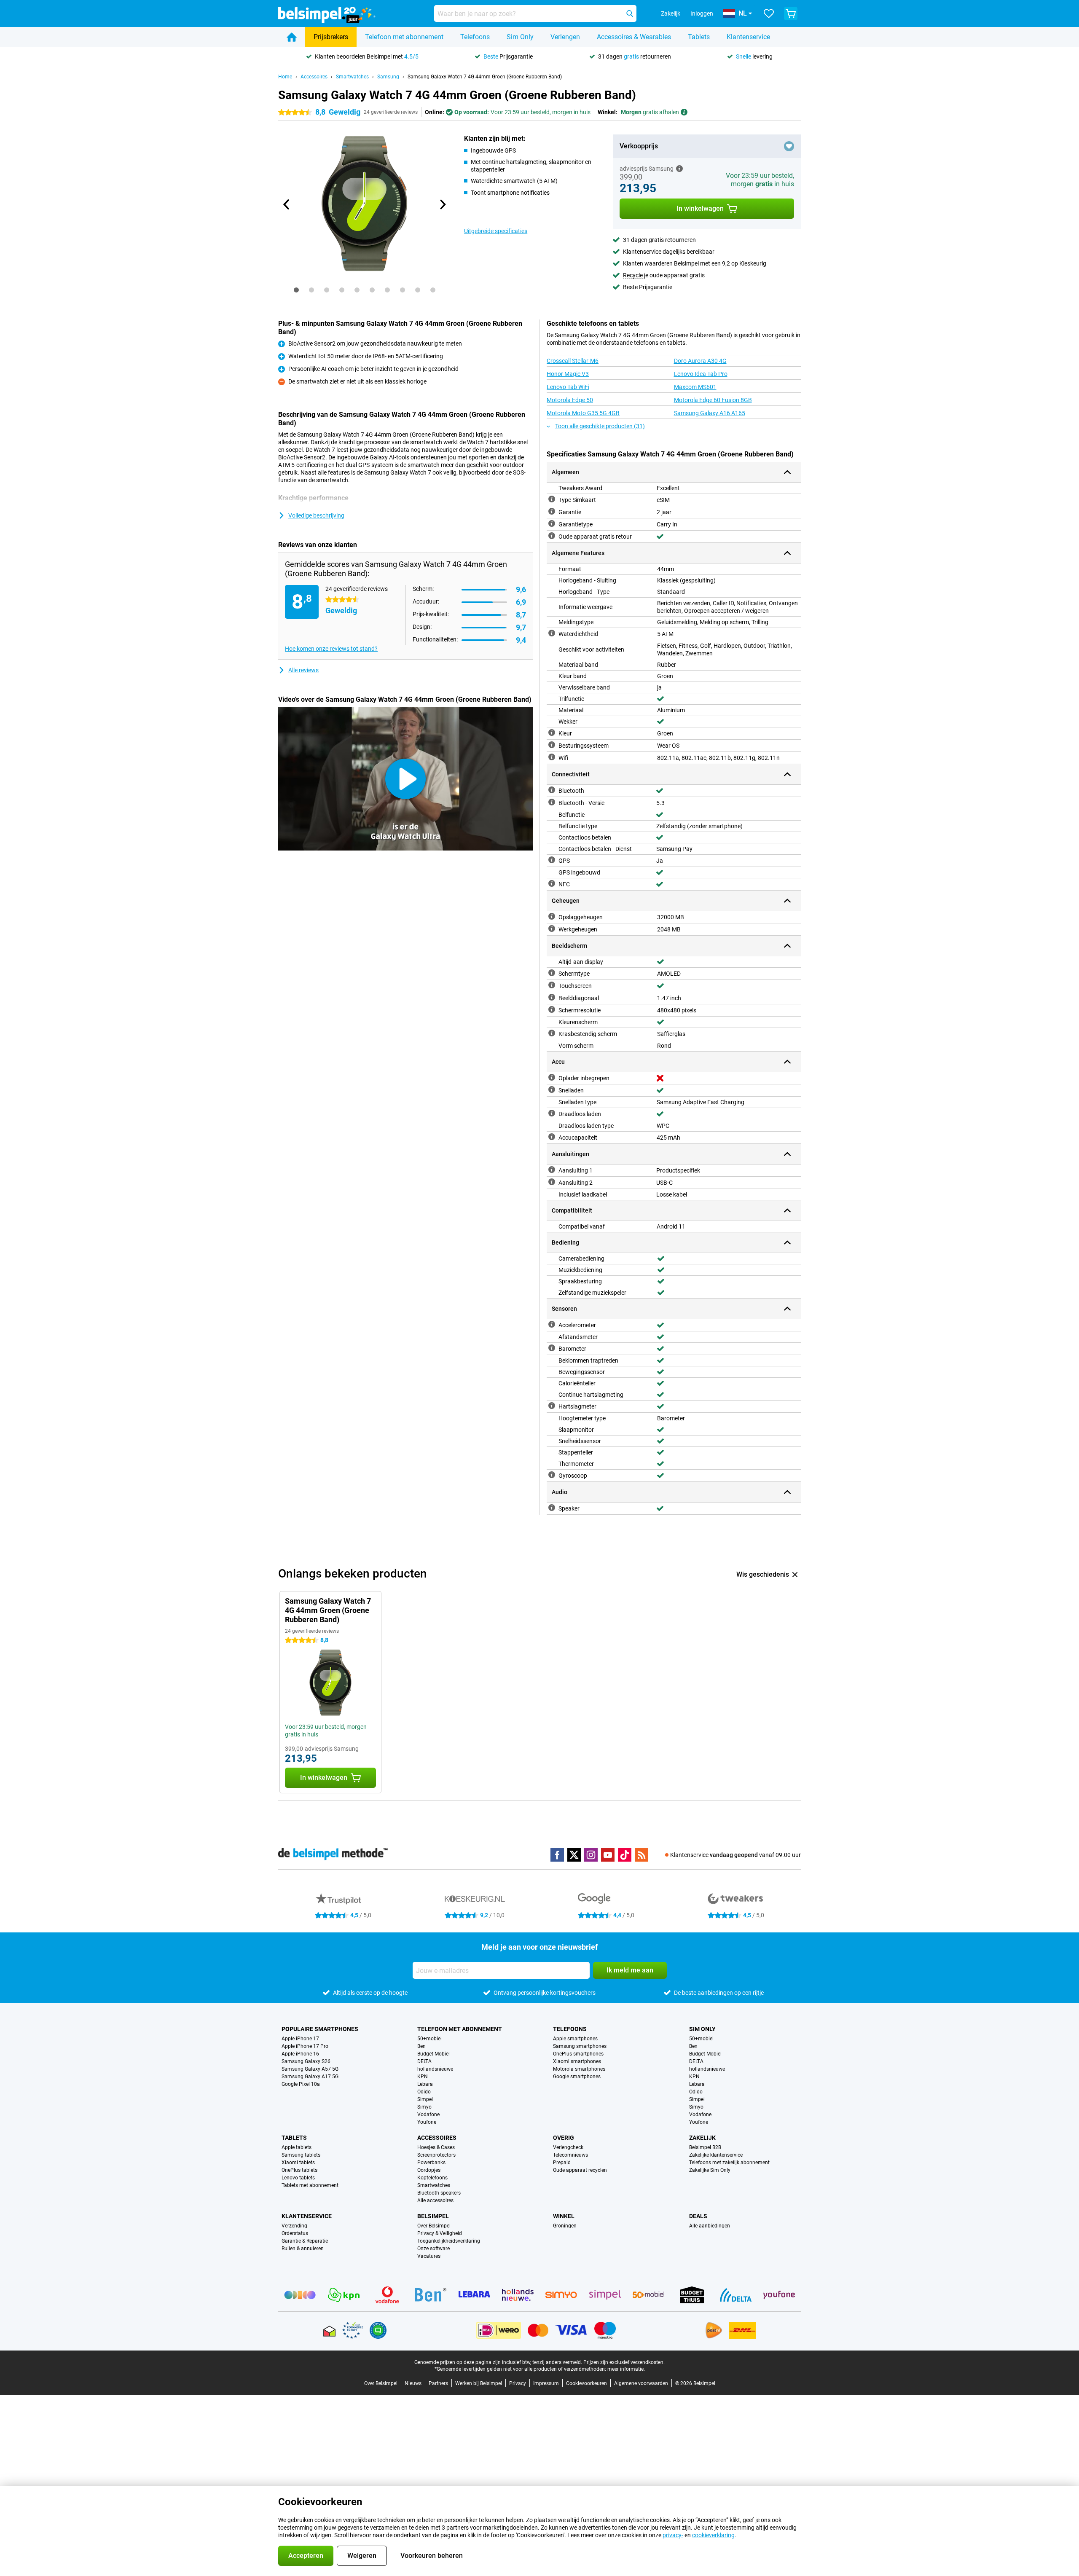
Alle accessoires (435, 2200)
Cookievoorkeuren (586, 2383)
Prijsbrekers (331, 37)
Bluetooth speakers (439, 2193)
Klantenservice (748, 37)
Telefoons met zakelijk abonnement (729, 2163)
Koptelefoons (432, 2178)
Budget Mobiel (433, 2054)
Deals (698, 2216)
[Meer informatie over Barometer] (552, 1348)
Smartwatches (352, 77)
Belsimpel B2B (705, 2147)
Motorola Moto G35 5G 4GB (583, 413)
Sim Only (520, 37)
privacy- (673, 2535)
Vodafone (428, 2114)
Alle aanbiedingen (710, 2226)
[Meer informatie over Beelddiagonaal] (552, 997)
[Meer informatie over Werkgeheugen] (552, 928)
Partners (438, 2383)
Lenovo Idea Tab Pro (701, 374)
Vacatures (429, 2256)
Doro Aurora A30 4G (700, 361)
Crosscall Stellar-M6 (573, 361)
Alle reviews (303, 670)
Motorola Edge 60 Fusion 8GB (713, 400)
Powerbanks (431, 2163)
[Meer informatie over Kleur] (552, 733)
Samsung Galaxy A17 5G (310, 2077)
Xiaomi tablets (298, 2163)
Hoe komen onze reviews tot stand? (331, 649)
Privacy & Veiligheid (440, 2233)
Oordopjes (429, 2170)
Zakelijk (702, 2138)
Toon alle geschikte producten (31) (600, 426)
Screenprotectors (436, 2155)
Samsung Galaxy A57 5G (310, 2069)
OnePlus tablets (299, 2170)
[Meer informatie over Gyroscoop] (552, 1475)
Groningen (565, 2226)
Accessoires (314, 77)
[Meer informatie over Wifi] (552, 757)
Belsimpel (433, 2216)
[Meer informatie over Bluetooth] (552, 790)
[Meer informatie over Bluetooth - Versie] (552, 802)
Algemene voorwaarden (641, 2383)
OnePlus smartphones (578, 2054)
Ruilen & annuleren (303, 2249)
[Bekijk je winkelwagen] (791, 13)
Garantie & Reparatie (305, 2241)
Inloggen (702, 13)
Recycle (633, 275)
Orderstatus (295, 2233)
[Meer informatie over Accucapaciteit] (552, 1137)
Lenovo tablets (298, 2178)
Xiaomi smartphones (577, 2061)
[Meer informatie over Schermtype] (552, 973)
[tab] (296, 290)
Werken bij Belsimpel (479, 2383)
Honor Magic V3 (568, 374)
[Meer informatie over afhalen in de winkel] (684, 112)
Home (285, 77)
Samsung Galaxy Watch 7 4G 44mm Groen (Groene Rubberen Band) (485, 77)
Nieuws (413, 2383)
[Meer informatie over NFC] (552, 883)
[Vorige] (287, 204)
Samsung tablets (301, 2155)
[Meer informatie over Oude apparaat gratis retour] (552, 536)
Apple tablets (297, 2147)
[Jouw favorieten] (769, 13)
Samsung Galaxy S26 (306, 2061)
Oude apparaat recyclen (580, 2170)
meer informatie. (626, 2369)
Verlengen (565, 37)
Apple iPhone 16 (300, 2054)
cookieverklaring (713, 2535)
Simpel (425, 2099)
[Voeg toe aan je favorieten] (789, 146)
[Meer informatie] (679, 169)
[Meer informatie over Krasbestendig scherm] (552, 1033)
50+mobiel (429, 2039)
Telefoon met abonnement (404, 37)
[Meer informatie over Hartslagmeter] (552, 1406)
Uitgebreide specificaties (496, 231)
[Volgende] (442, 204)
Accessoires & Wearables (634, 37)
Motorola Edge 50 (570, 400)
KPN (423, 2077)
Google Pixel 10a (301, 2084)
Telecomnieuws (570, 2155)
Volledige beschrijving (316, 515)
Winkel (564, 2216)
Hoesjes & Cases (436, 2147)
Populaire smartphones (320, 2029)
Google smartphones (577, 2077)
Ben (421, 2046)
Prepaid (562, 2163)
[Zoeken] (630, 13)
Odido (424, 2092)
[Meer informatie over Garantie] (552, 511)
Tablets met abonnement (310, 2185)
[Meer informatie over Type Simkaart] (552, 499)
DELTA (424, 2061)
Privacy (518, 2383)
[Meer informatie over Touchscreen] (552, 985)
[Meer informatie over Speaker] (552, 1508)
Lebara (425, 2084)
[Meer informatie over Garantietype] (552, 523)
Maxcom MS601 (695, 387)
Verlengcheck (568, 2147)
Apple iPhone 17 (300, 2039)
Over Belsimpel (434, 2226)
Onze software (433, 2249)
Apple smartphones (575, 2039)
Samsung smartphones (580, 2046)
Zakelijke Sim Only (710, 2170)
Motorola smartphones (579, 2069)
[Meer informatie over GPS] (552, 860)
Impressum (546, 2383)
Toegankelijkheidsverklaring (449, 2241)
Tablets (699, 37)
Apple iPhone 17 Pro (305, 2046)
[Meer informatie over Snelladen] (552, 1089)
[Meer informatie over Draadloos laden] (552, 1113)
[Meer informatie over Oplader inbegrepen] (552, 1077)
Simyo (424, 2107)
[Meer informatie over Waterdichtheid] (552, 633)
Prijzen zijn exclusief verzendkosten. (624, 2362)
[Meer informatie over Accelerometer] (552, 1324)
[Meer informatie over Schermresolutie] (552, 1009)
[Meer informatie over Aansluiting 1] (552, 1170)
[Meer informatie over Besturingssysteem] (552, 745)
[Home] (292, 37)
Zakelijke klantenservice (716, 2155)
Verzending (294, 2226)
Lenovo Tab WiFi (568, 387)
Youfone (427, 2122)
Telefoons (475, 37)
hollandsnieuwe (435, 2069)
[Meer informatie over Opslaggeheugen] (552, 916)
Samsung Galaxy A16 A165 (710, 413)
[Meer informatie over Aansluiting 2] (552, 1182)
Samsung (388, 77)
